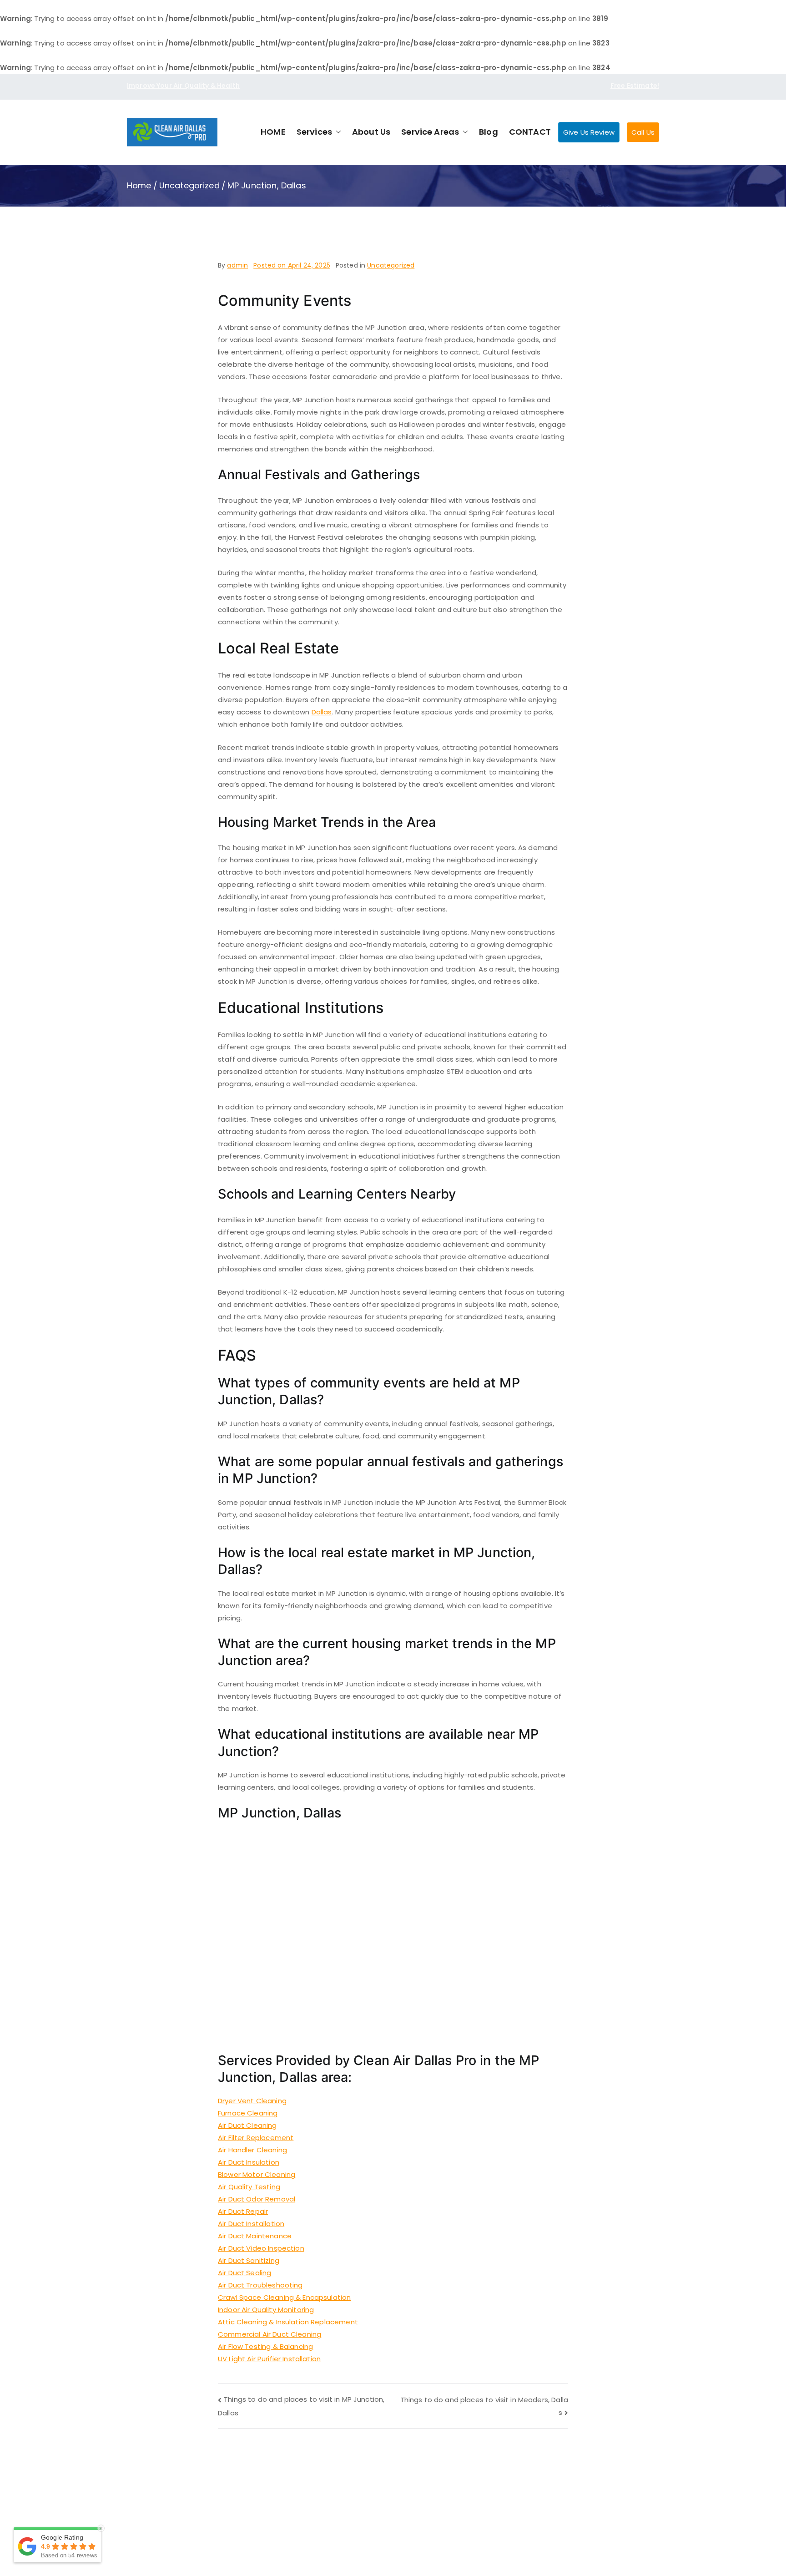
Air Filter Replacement (256, 2138)
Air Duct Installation (251, 2224)
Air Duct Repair (243, 2211)
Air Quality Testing (249, 2187)
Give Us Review (589, 132)
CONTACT (530, 132)
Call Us (643, 132)
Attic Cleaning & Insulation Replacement (288, 2322)
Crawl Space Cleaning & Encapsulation (284, 2297)
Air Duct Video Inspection (261, 2248)
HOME (273, 132)
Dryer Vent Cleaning (252, 2101)
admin (237, 265)
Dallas (322, 712)
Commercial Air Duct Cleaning (270, 2334)
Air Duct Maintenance (255, 2236)
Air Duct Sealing (244, 2273)
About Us (371, 132)
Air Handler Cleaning (252, 2150)
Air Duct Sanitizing (249, 2260)
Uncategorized (391, 265)
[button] (337, 132)
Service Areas (430, 132)
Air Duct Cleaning (247, 2125)
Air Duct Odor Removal (257, 2199)
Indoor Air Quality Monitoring (266, 2310)
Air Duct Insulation (249, 2162)
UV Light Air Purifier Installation (269, 2359)
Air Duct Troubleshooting (260, 2285)
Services (314, 132)
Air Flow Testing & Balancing (265, 2346)
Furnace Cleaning (248, 2113)
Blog (489, 132)
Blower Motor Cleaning (257, 2174)
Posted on (292, 265)
